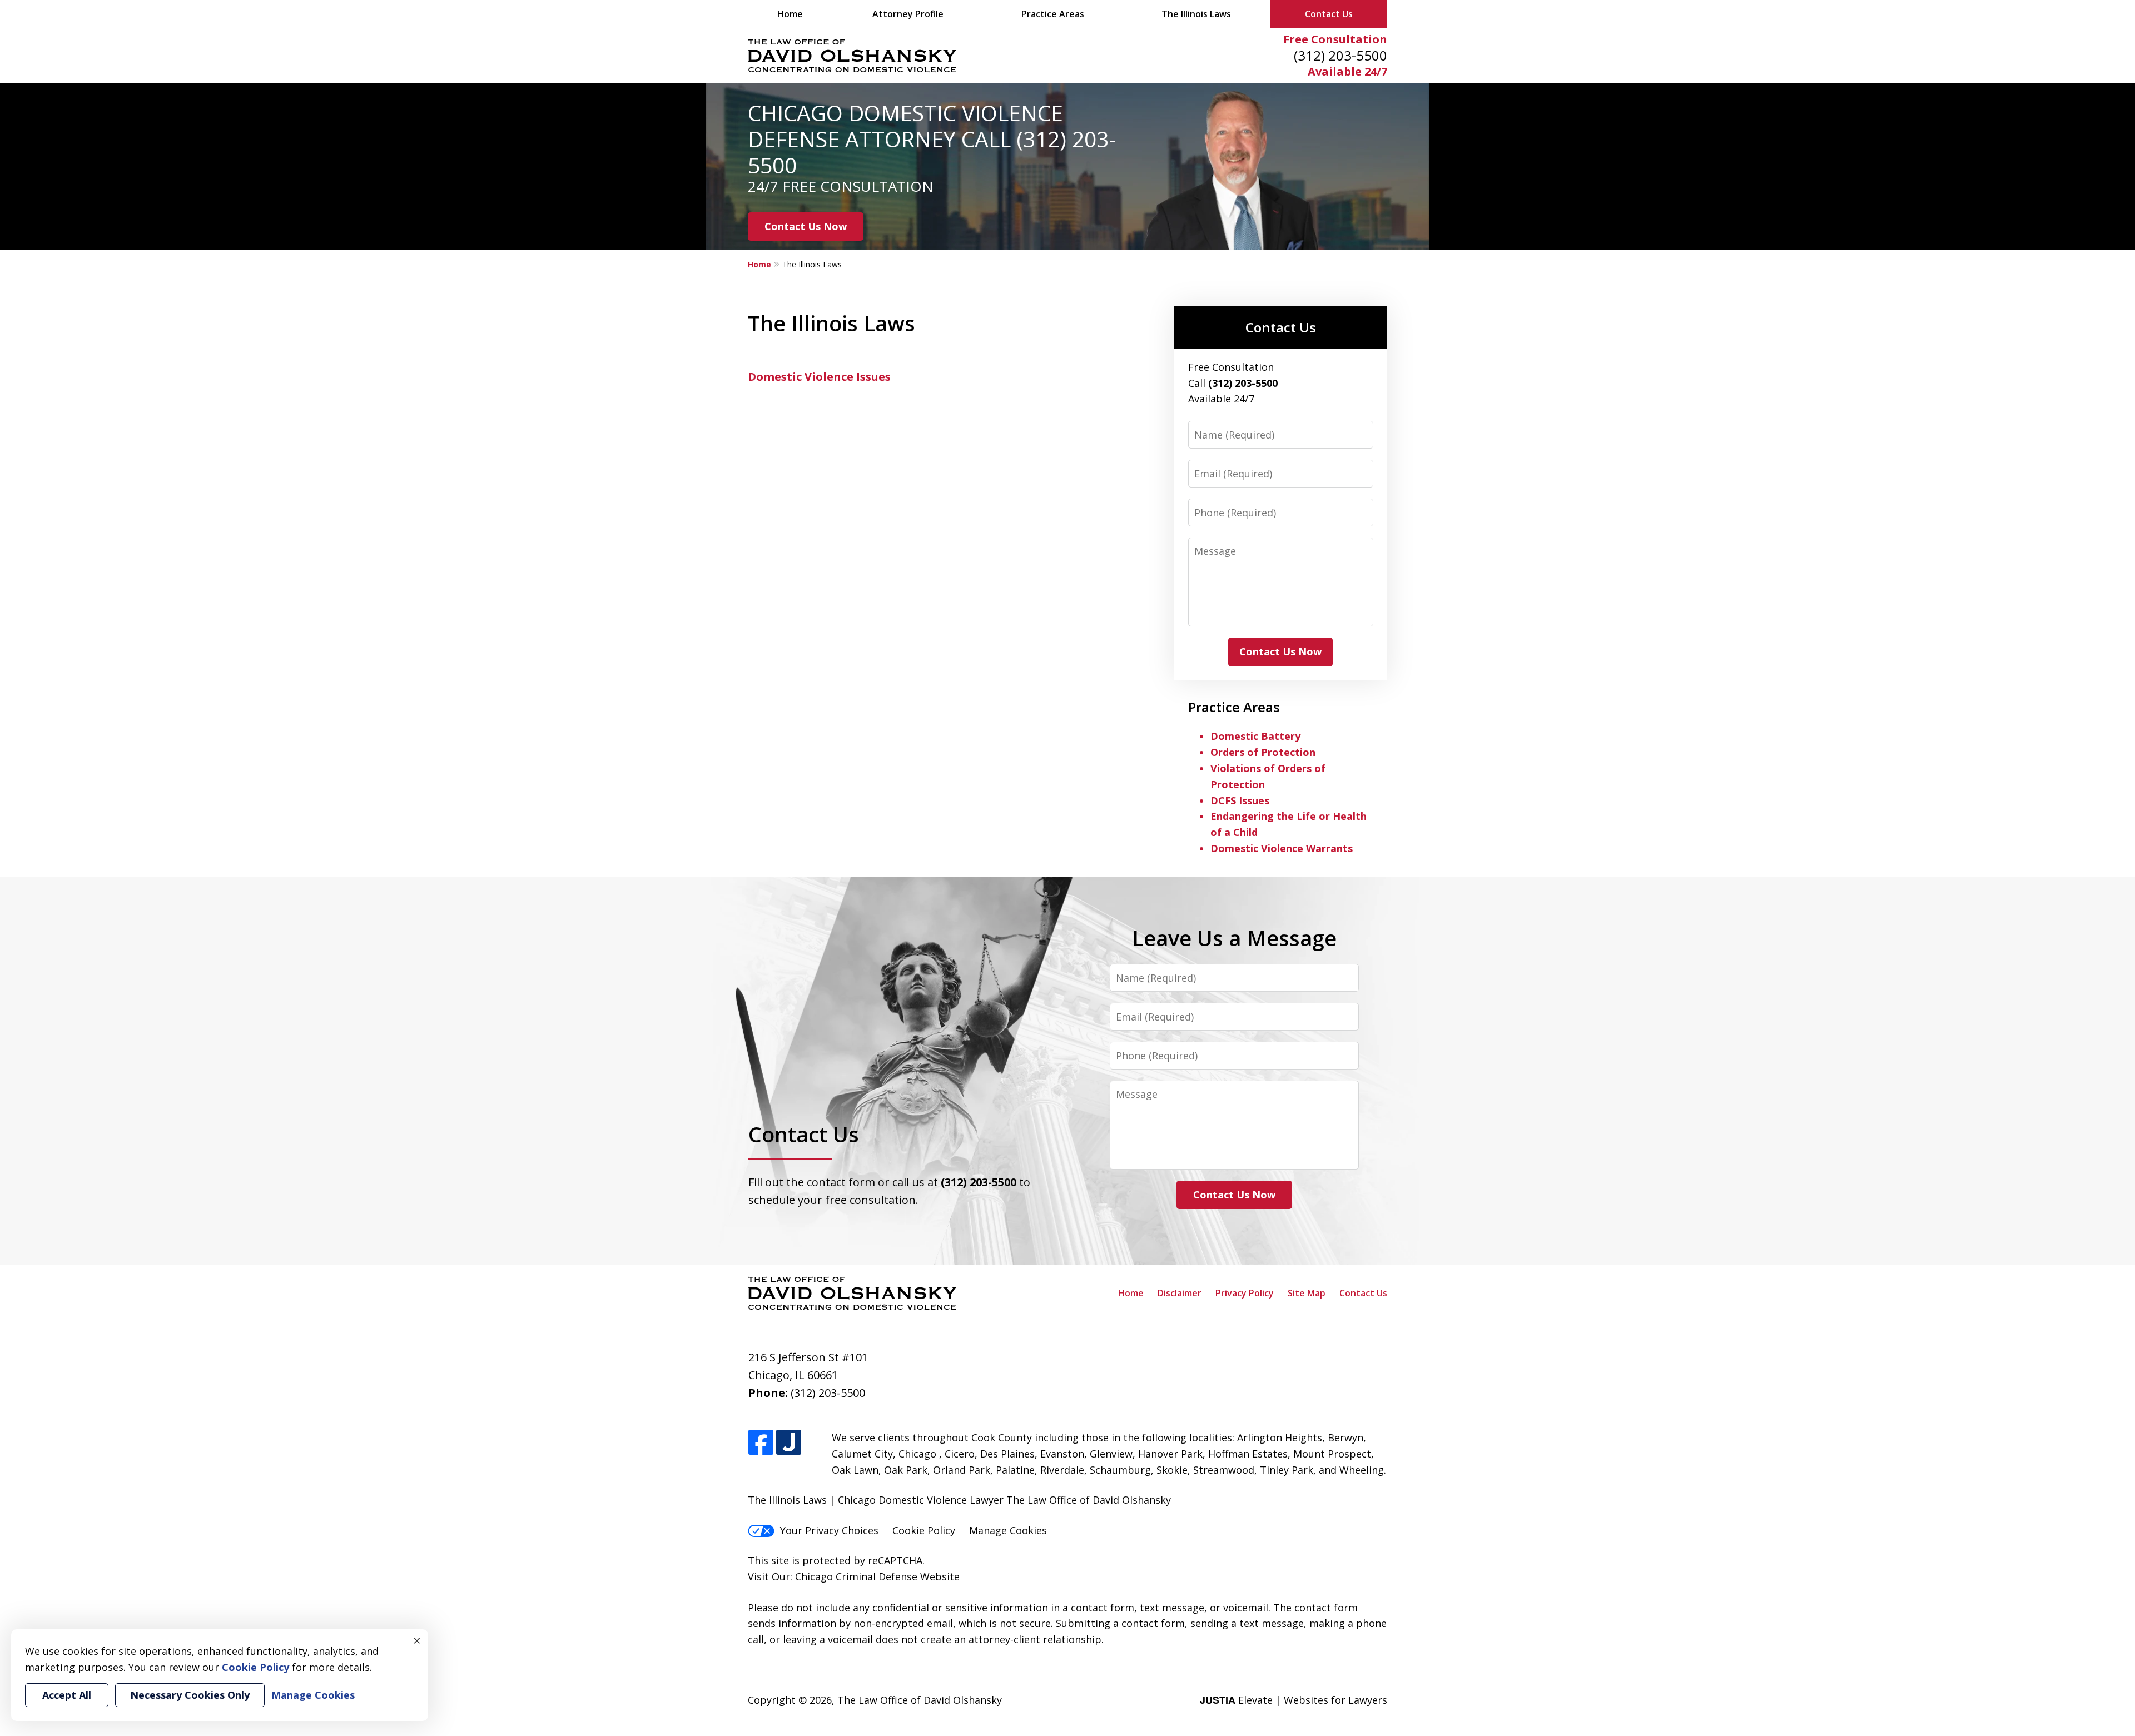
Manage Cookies (1008, 1530)
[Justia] (789, 1443)
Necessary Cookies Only (190, 1695)
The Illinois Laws (1196, 14)
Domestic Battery (1255, 736)
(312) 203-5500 (1340, 55)
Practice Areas (1053, 14)
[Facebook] (761, 1443)
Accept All (67, 1695)
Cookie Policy (924, 1530)
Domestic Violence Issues (819, 377)
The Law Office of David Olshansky (920, 1700)
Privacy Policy (1245, 1293)
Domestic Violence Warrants (1282, 848)
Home (790, 14)
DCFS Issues (1240, 800)
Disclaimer (1180, 1293)
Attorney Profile (908, 14)
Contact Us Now (806, 226)
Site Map (1307, 1293)
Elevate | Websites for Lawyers (1294, 1700)
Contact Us (1329, 14)
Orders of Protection (1263, 752)
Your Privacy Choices (829, 1530)
